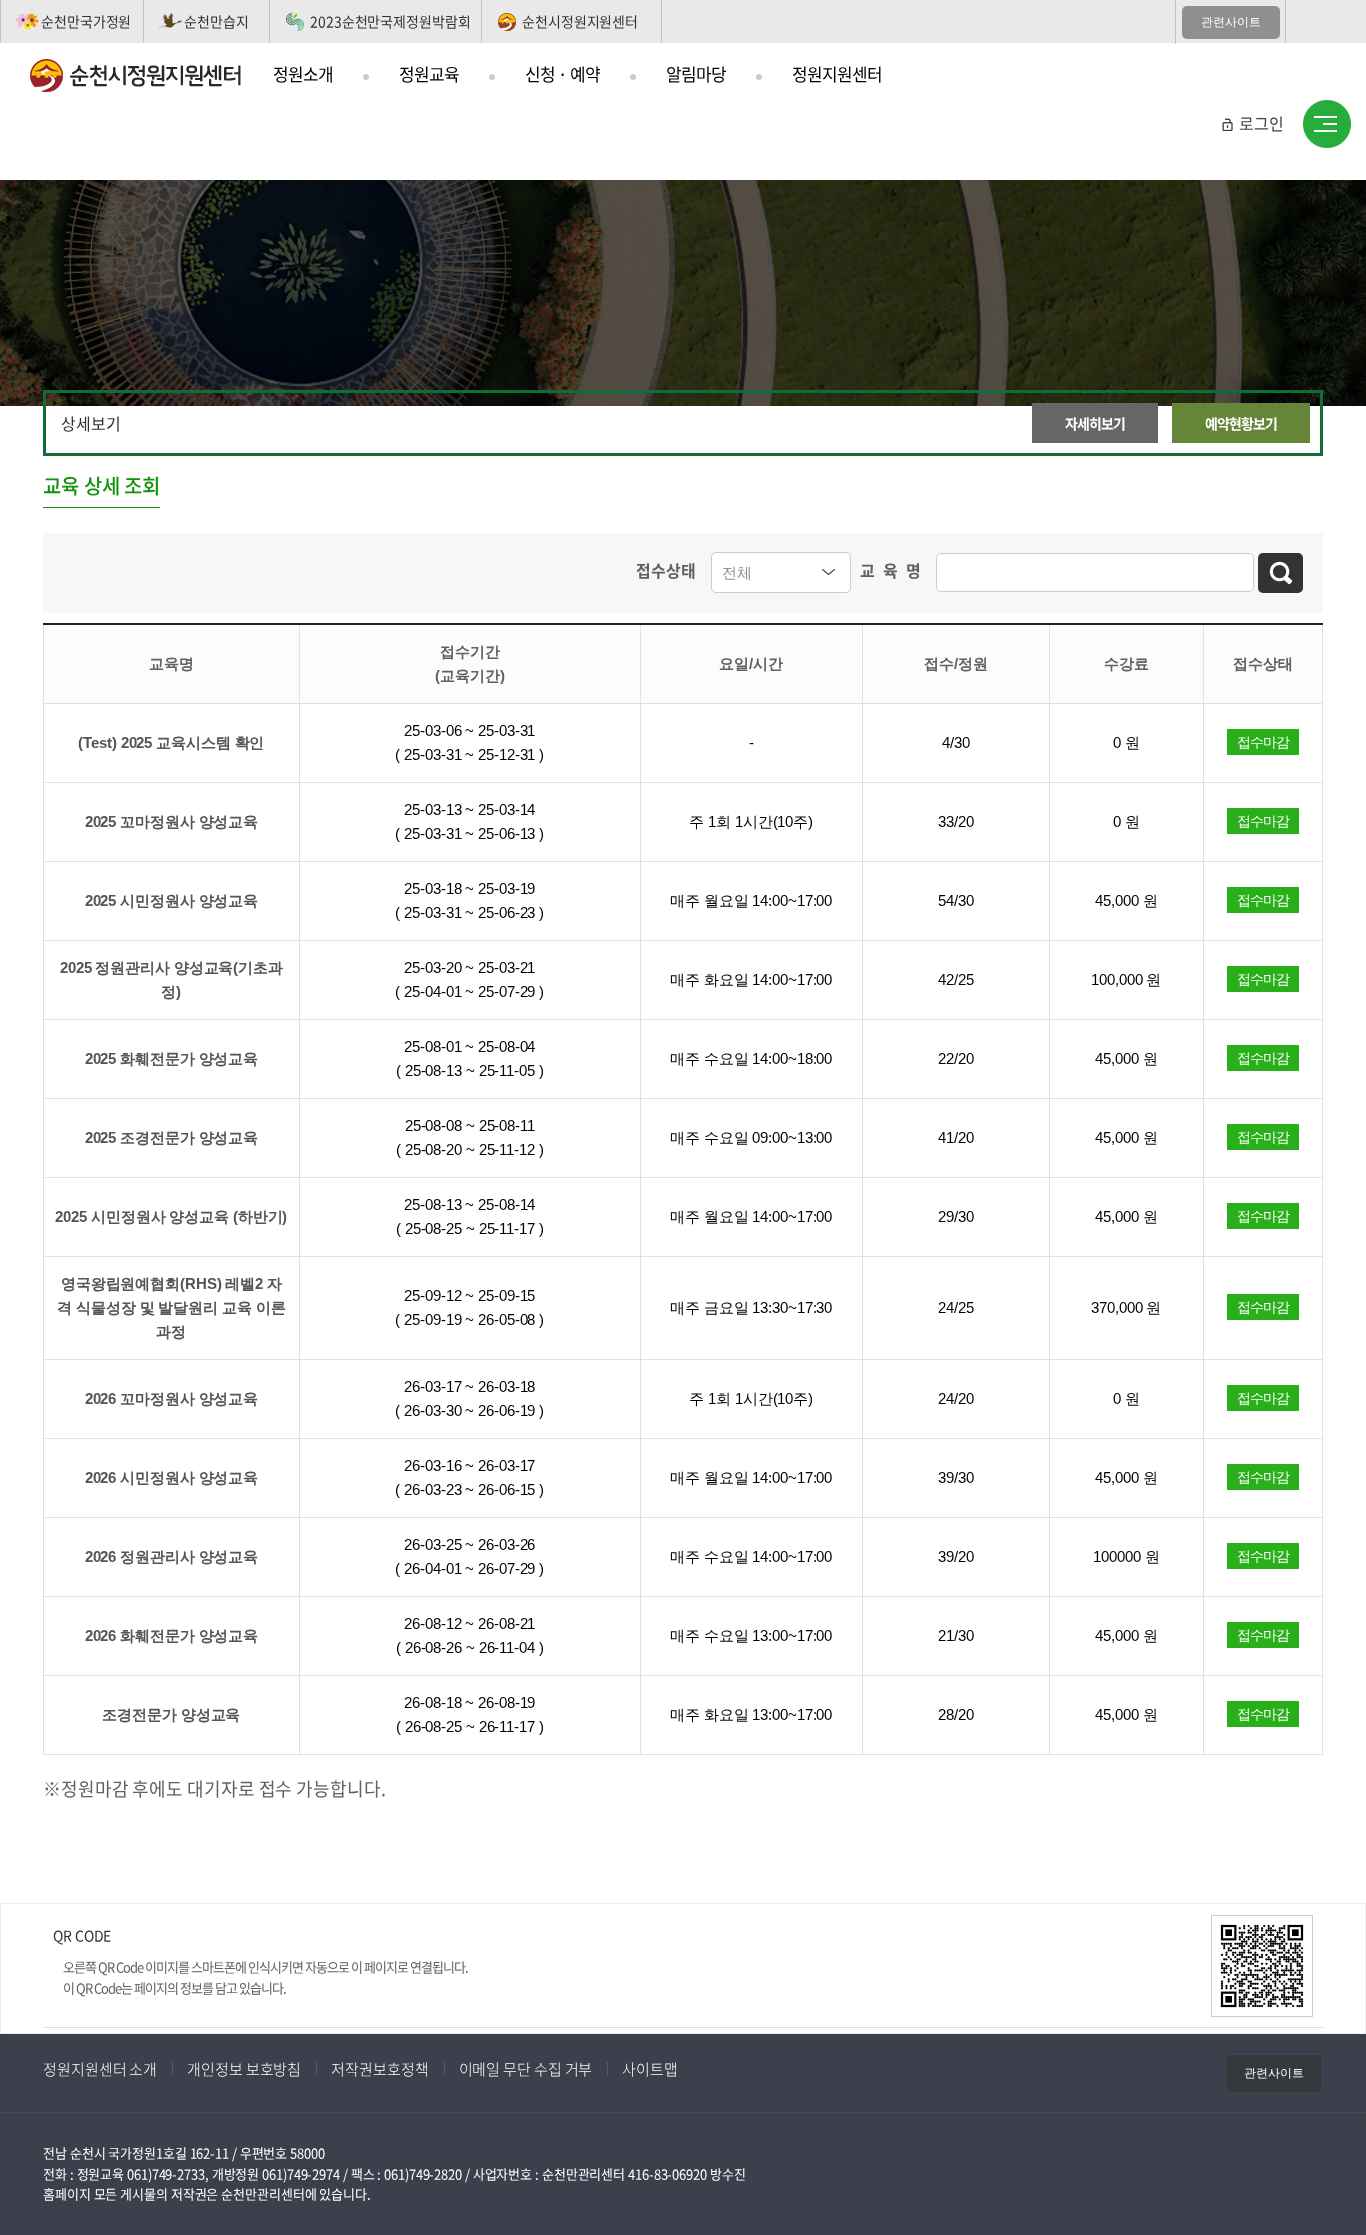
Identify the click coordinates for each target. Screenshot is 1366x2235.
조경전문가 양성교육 (171, 1714)
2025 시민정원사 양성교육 (172, 900)
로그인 (1261, 123)
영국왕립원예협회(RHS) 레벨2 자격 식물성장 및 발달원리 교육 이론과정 (171, 1307)
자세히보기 (1095, 423)
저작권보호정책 (379, 2069)
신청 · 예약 (562, 73)
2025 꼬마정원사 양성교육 (172, 821)
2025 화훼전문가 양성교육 (172, 1058)
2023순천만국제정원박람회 (390, 21)
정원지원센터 (837, 73)
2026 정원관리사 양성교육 (172, 1556)
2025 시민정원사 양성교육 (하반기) (171, 1216)
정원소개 (303, 73)
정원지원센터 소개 (100, 2069)
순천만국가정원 (86, 21)
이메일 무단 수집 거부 (526, 2069)
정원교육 (429, 73)
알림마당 (696, 73)
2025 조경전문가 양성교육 (172, 1137)
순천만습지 (216, 21)
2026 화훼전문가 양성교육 (172, 1635)
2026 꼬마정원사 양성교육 (172, 1398)
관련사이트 (1231, 22)
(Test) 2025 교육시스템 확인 (171, 742)
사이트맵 (1327, 125)
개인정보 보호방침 (244, 2069)
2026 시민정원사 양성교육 (172, 1477)
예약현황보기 (1241, 423)
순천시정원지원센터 (580, 21)
